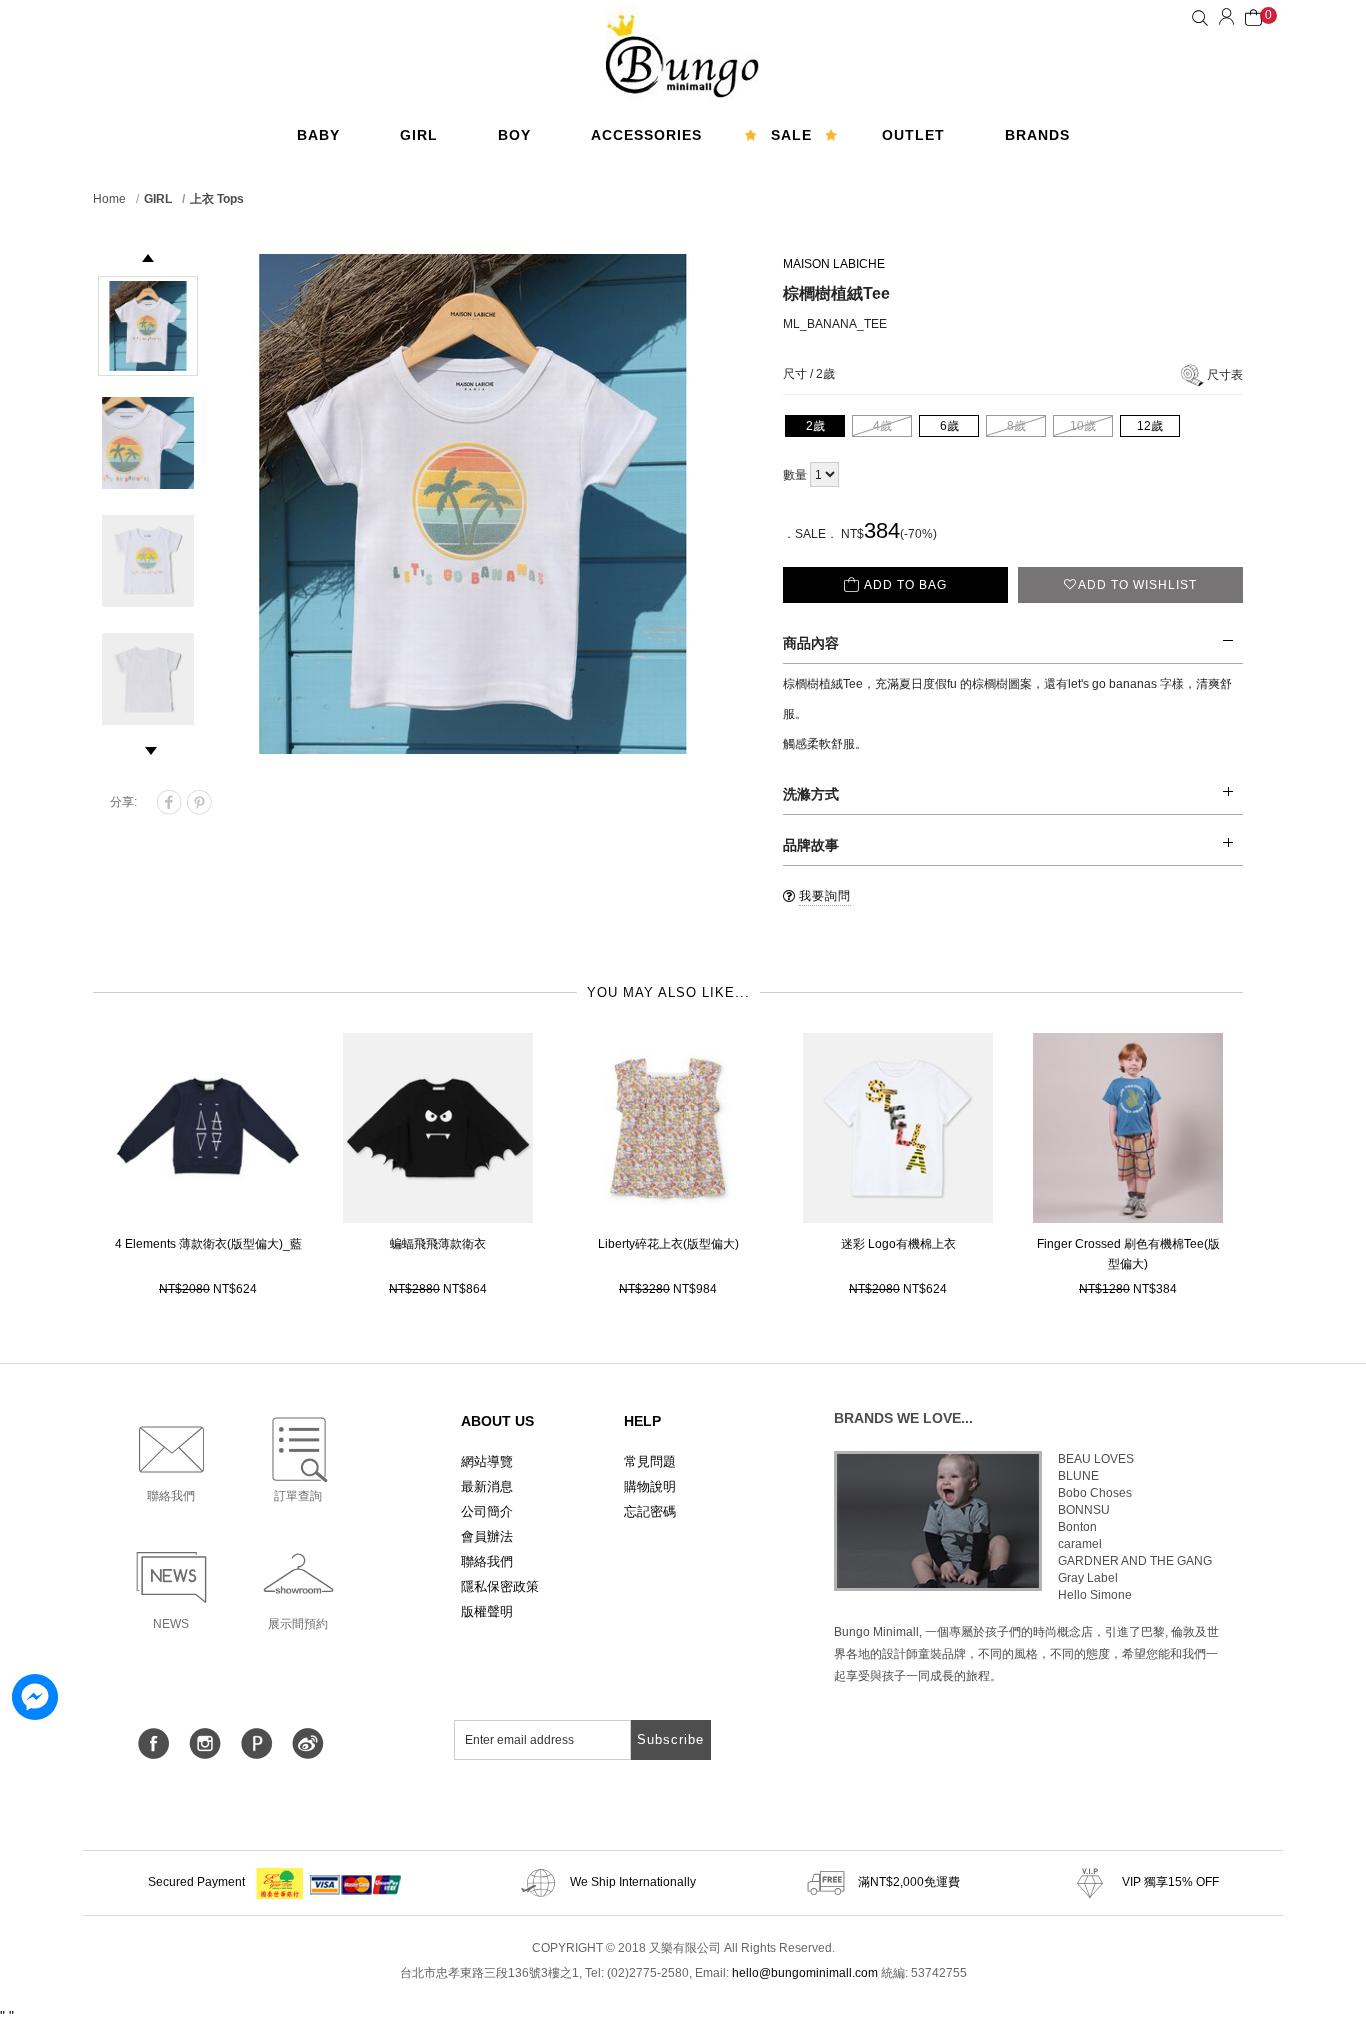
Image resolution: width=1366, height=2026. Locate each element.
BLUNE (1078, 1476)
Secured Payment (198, 1882)
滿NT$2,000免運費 (907, 1882)
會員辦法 (487, 1536)
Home (109, 199)
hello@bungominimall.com (805, 1973)
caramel (1080, 1544)
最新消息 (487, 1486)
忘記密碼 (650, 1511)
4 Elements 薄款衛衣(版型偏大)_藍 (208, 1244)
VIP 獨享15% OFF (1169, 1882)
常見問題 (650, 1461)
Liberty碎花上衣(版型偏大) (668, 1244)
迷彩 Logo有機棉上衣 (898, 1244)
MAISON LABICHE (834, 264)
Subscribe (670, 1739)
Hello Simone (1095, 1595)
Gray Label (1088, 1578)
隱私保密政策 (500, 1586)
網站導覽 (487, 1461)
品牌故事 (811, 845)
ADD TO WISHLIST (1137, 585)
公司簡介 (487, 1511)
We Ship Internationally (631, 1882)
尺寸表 (1225, 375)
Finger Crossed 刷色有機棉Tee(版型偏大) (1128, 1254)
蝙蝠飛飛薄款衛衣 (438, 1244)
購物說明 (650, 1486)
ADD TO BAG (905, 585)
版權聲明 (487, 1611)
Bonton (1077, 1527)
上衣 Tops (217, 199)
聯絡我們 (487, 1561)
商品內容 (811, 643)
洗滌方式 (811, 794)
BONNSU (1084, 1510)
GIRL (158, 199)
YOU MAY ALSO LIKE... (668, 992)
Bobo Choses (1095, 1493)
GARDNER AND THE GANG (1135, 1561)
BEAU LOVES (1096, 1459)
